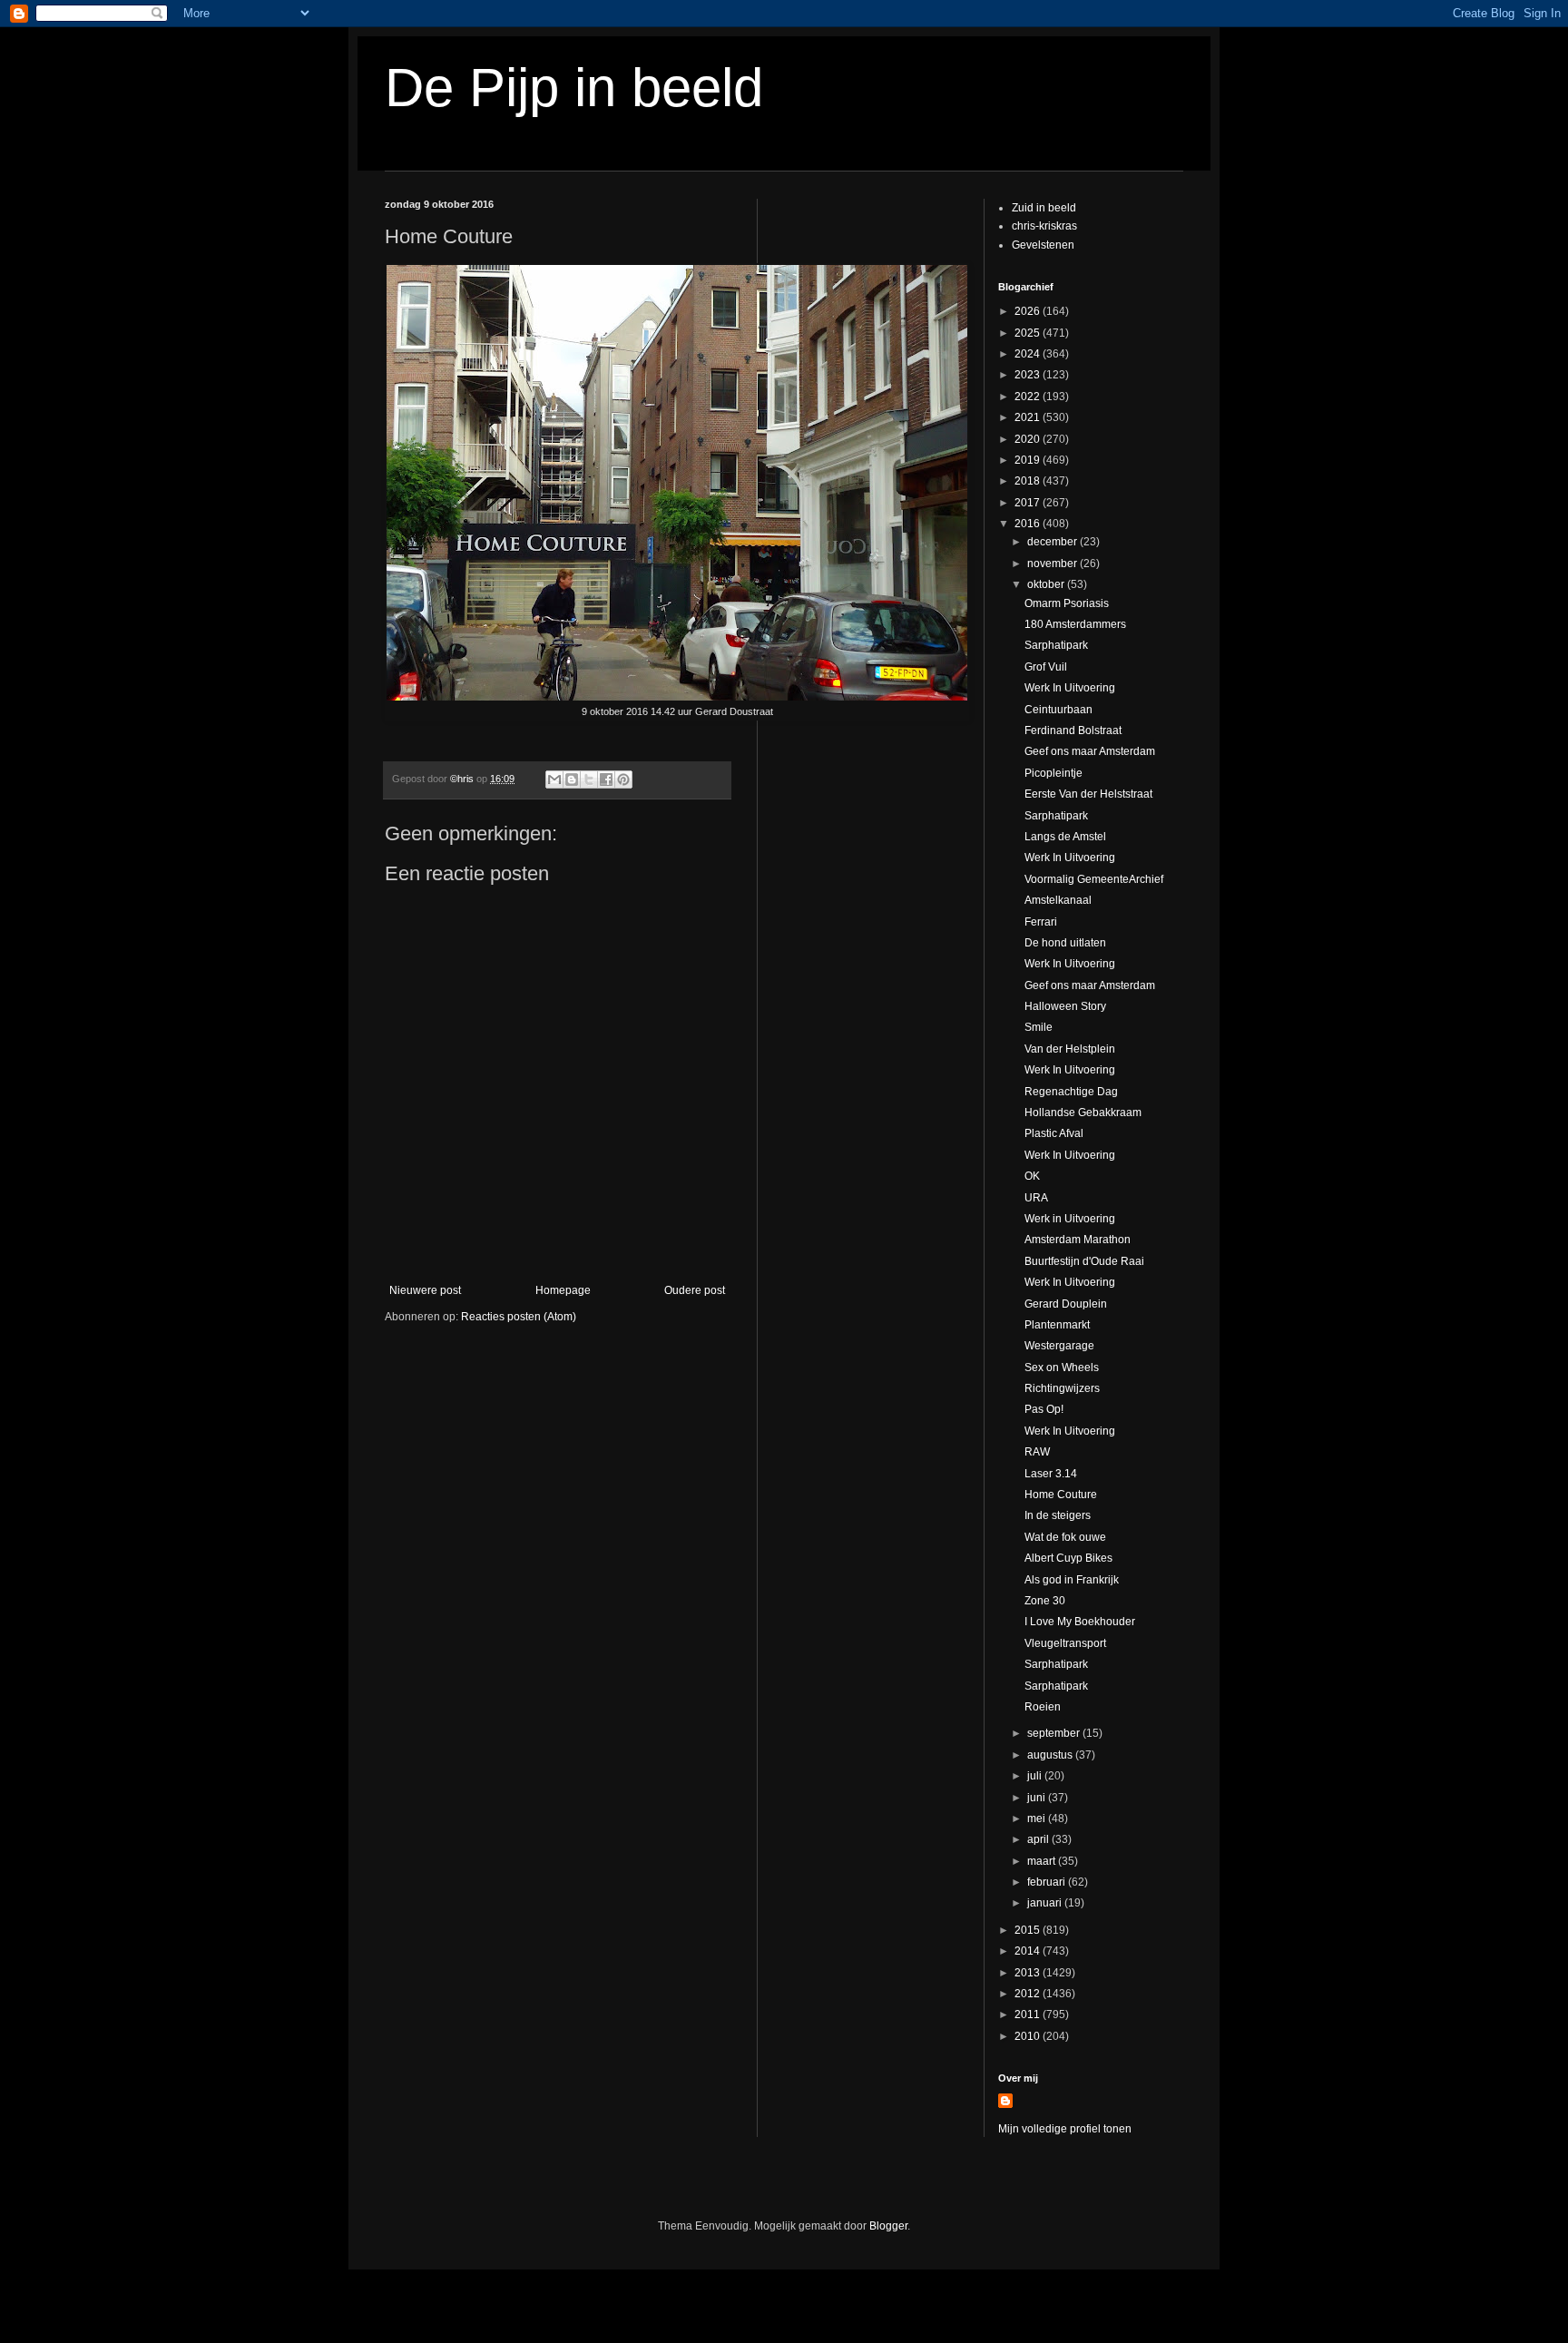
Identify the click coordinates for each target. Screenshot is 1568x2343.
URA (1036, 1198)
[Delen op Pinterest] (623, 779)
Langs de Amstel (1065, 837)
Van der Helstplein (1070, 1049)
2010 (1029, 2036)
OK (1032, 1176)
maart (1043, 1861)
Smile (1039, 1027)
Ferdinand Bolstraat (1073, 730)
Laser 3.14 (1051, 1474)
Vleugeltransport (1065, 1643)
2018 (1029, 481)
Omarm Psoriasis (1067, 603)
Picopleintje (1053, 773)
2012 (1029, 1994)
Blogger (888, 2226)
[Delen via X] (589, 779)
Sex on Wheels (1062, 1368)
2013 (1029, 1973)
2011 (1029, 2015)
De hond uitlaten (1065, 943)
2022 (1029, 397)
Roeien (1043, 1707)
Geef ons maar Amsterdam (1090, 751)
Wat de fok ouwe (1065, 1537)
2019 (1029, 460)
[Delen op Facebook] (606, 779)
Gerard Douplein (1066, 1304)
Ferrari (1041, 922)
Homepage (563, 1290)
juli (1036, 1776)
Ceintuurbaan (1058, 710)
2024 (1029, 354)
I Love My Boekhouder (1080, 1622)
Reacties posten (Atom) (519, 1317)
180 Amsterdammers (1075, 624)
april (1039, 1839)
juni (1038, 1798)
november (1053, 564)
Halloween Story (1065, 1006)
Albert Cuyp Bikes (1068, 1558)
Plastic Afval (1054, 1133)
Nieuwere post (425, 1290)
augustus (1051, 1755)
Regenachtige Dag (1071, 1092)
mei (1038, 1819)
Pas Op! (1044, 1409)
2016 (1029, 524)
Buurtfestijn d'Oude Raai (1084, 1261)
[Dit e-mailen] (554, 779)
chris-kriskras (1044, 226)
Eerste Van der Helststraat (1088, 794)
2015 (1029, 1930)
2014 (1029, 1951)
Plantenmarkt (1057, 1325)
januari (1046, 1903)
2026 (1029, 311)
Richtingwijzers (1062, 1388)
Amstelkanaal (1058, 900)
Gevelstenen (1043, 245)
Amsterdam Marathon (1078, 1240)
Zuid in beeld (1044, 208)
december (1053, 542)
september (1055, 1733)
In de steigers (1058, 1515)
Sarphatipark (1056, 645)
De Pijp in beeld (574, 88)
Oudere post (695, 1290)
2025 (1029, 333)
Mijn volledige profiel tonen (1065, 2129)
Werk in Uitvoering (1070, 1219)
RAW (1037, 1452)
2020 (1029, 439)
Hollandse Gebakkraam (1083, 1113)
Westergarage (1059, 1346)
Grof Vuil (1046, 667)
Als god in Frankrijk (1072, 1580)
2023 (1029, 375)
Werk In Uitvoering (1070, 688)
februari (1048, 1882)
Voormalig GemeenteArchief (1094, 879)
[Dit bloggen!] (572, 779)
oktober (1047, 584)
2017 (1029, 503)
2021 (1029, 417)
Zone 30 (1045, 1601)
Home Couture (1061, 1495)
